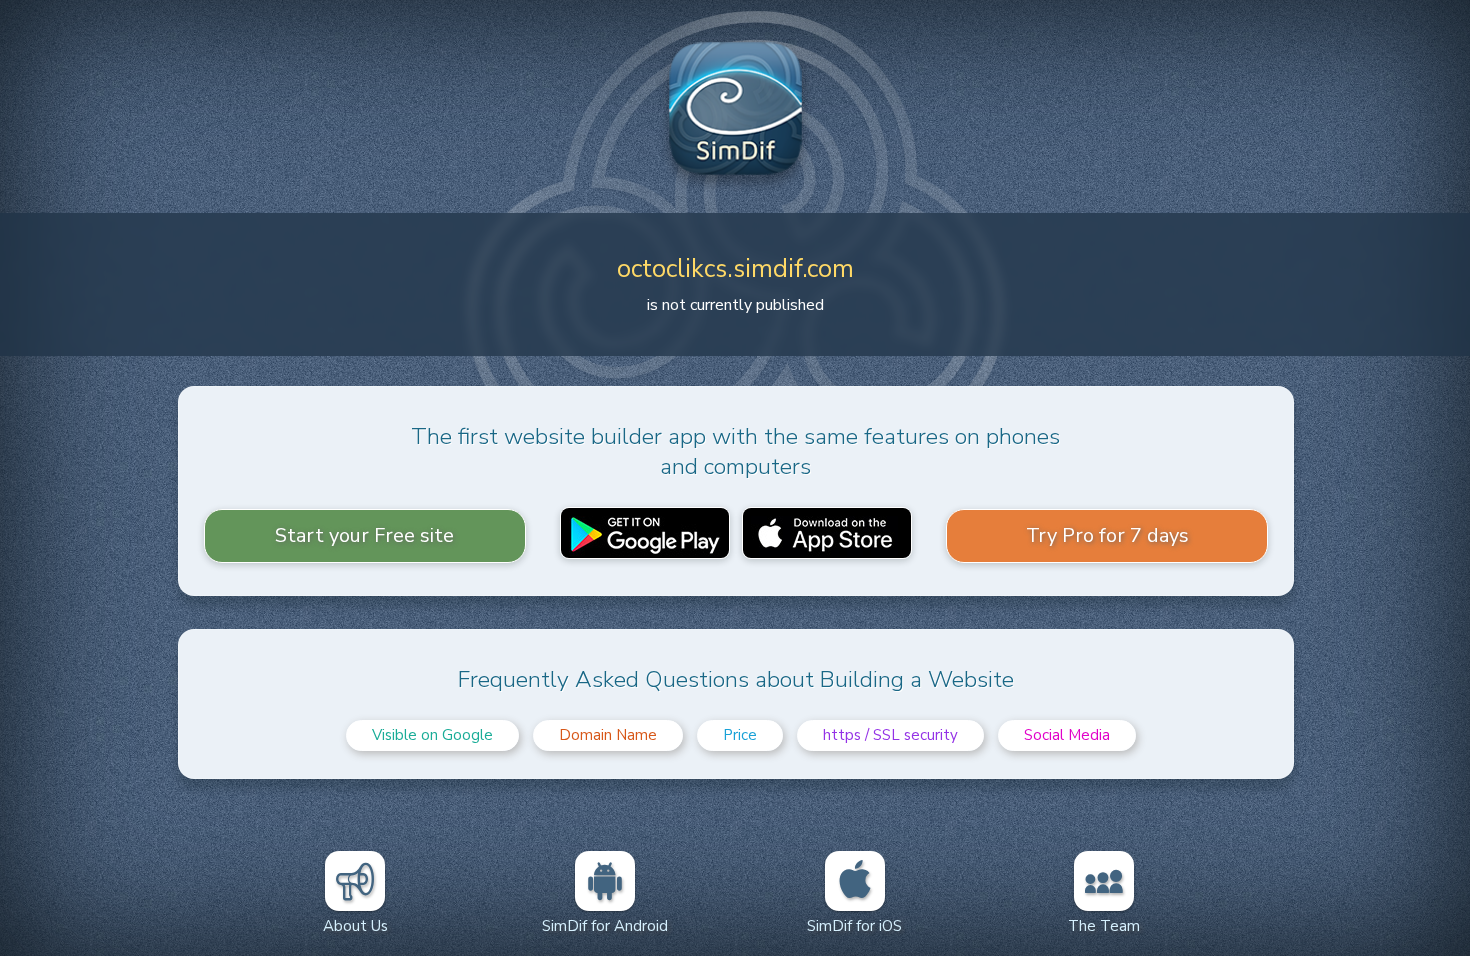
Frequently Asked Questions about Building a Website (736, 679)
